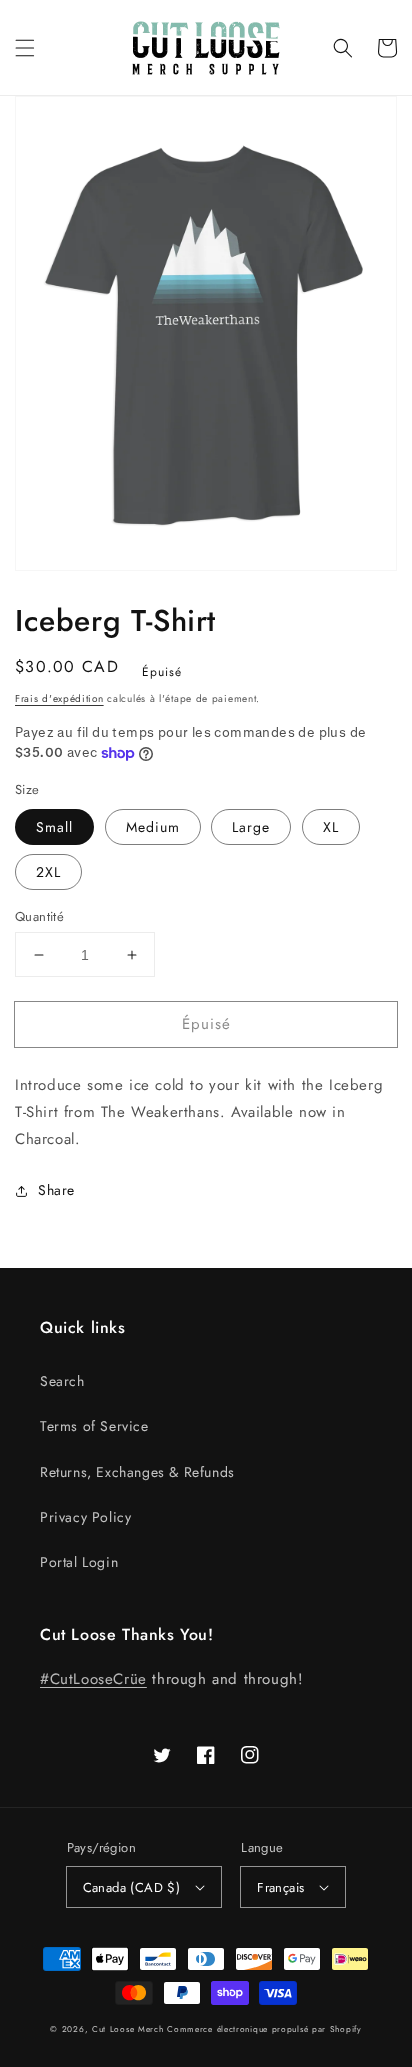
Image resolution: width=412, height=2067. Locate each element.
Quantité (39, 916)
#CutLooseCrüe (93, 1679)
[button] (25, 48)
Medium (153, 827)
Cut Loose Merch (128, 2029)
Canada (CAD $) (132, 1887)
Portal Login (79, 1562)
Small (54, 827)
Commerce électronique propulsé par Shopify (264, 2029)
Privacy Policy (85, 1517)
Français (280, 1887)
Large (251, 827)
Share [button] (56, 1190)
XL (331, 827)
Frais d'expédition (59, 698)
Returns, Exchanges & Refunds (137, 1472)
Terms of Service (94, 1426)
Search (62, 1381)
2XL (48, 872)
